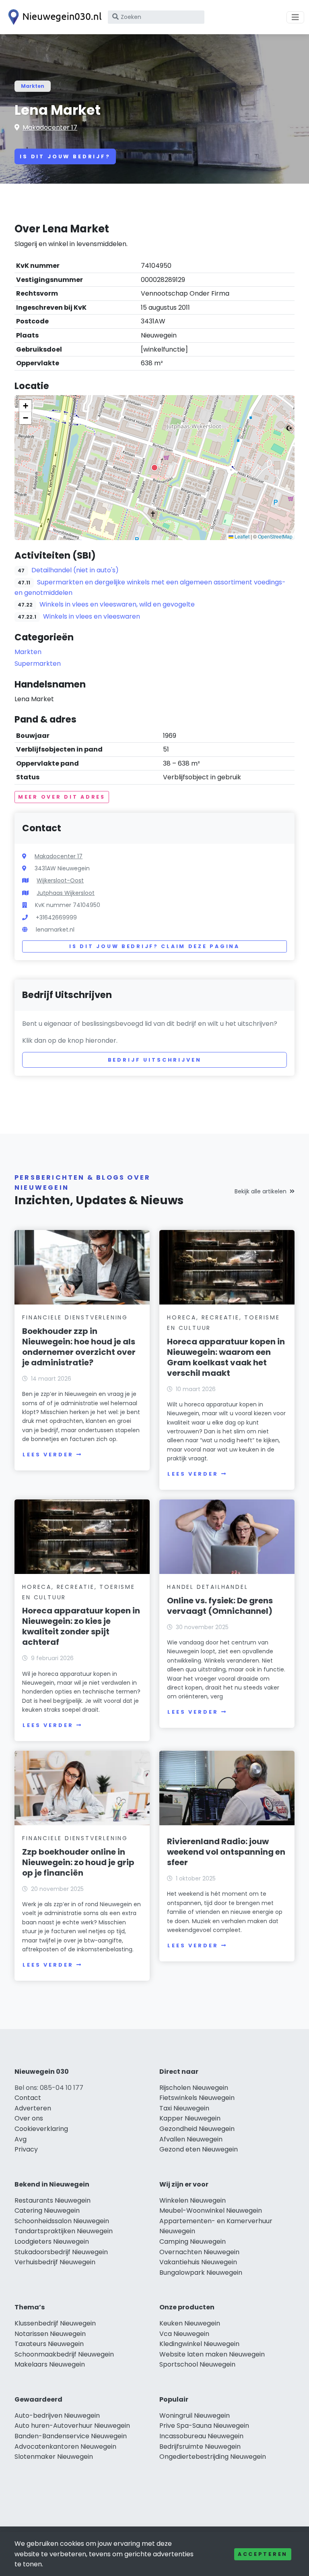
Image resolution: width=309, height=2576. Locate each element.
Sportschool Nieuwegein (197, 2364)
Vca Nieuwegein (184, 2334)
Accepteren (263, 2554)
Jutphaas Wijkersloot (66, 893)
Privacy (26, 2149)
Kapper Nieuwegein (190, 2118)
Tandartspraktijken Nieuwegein (64, 2231)
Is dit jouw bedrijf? (65, 156)
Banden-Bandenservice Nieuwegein (71, 2436)
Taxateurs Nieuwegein (49, 2344)
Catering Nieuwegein (47, 2211)
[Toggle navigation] (295, 17)
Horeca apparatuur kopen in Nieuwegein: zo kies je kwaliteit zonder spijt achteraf (81, 1626)
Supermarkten (38, 664)
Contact (28, 2098)
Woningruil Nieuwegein (195, 2416)
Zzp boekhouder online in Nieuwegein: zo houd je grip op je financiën (78, 1862)
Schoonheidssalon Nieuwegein (62, 2221)
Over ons (29, 2118)
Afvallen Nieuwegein (191, 2139)
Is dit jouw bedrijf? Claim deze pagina (154, 946)
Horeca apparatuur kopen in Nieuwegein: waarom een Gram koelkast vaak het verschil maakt (226, 1357)
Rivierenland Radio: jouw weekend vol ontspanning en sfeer (226, 1852)
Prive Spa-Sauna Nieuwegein (204, 2426)
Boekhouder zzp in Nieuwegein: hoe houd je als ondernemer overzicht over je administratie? (79, 1347)
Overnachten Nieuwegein (199, 2252)
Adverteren (33, 2108)
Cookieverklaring (41, 2129)
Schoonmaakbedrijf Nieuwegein (64, 2354)
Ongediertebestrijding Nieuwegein (213, 2457)
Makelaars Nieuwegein (50, 2364)
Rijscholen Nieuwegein (194, 2088)
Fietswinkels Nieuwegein (197, 2098)
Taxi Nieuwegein (184, 2108)
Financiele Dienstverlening (75, 1317)
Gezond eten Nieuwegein (199, 2149)
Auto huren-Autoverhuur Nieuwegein (72, 2426)
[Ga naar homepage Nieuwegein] (53, 17)
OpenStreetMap (275, 536)
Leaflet (241, 536)
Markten (33, 86)
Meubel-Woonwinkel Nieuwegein (211, 2211)
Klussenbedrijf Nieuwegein (55, 2323)
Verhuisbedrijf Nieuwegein (55, 2262)
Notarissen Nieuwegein (50, 2334)
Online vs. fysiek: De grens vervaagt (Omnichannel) (220, 1606)
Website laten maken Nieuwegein (212, 2354)
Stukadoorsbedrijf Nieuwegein (61, 2252)
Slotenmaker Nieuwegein (54, 2457)
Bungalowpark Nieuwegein (201, 2273)
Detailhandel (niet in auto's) (75, 570)
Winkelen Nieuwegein (193, 2200)
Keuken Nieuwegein (190, 2323)
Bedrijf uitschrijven (155, 1060)
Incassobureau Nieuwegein (201, 2436)
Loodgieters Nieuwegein (52, 2242)
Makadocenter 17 (50, 127)
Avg (21, 2139)
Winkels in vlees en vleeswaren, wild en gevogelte (117, 604)
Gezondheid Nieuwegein (197, 2129)
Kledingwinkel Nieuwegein (199, 2344)
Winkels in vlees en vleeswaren (92, 616)
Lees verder (48, 1455)
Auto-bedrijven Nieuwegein (57, 2416)
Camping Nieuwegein (193, 2242)
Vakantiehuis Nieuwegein (198, 2262)
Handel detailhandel (207, 1587)
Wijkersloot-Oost (60, 880)
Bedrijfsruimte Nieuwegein (200, 2447)
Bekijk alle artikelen (261, 1191)
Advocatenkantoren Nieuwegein (65, 2447)
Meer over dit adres (62, 797)
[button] (154, 468)
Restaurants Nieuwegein (53, 2200)
